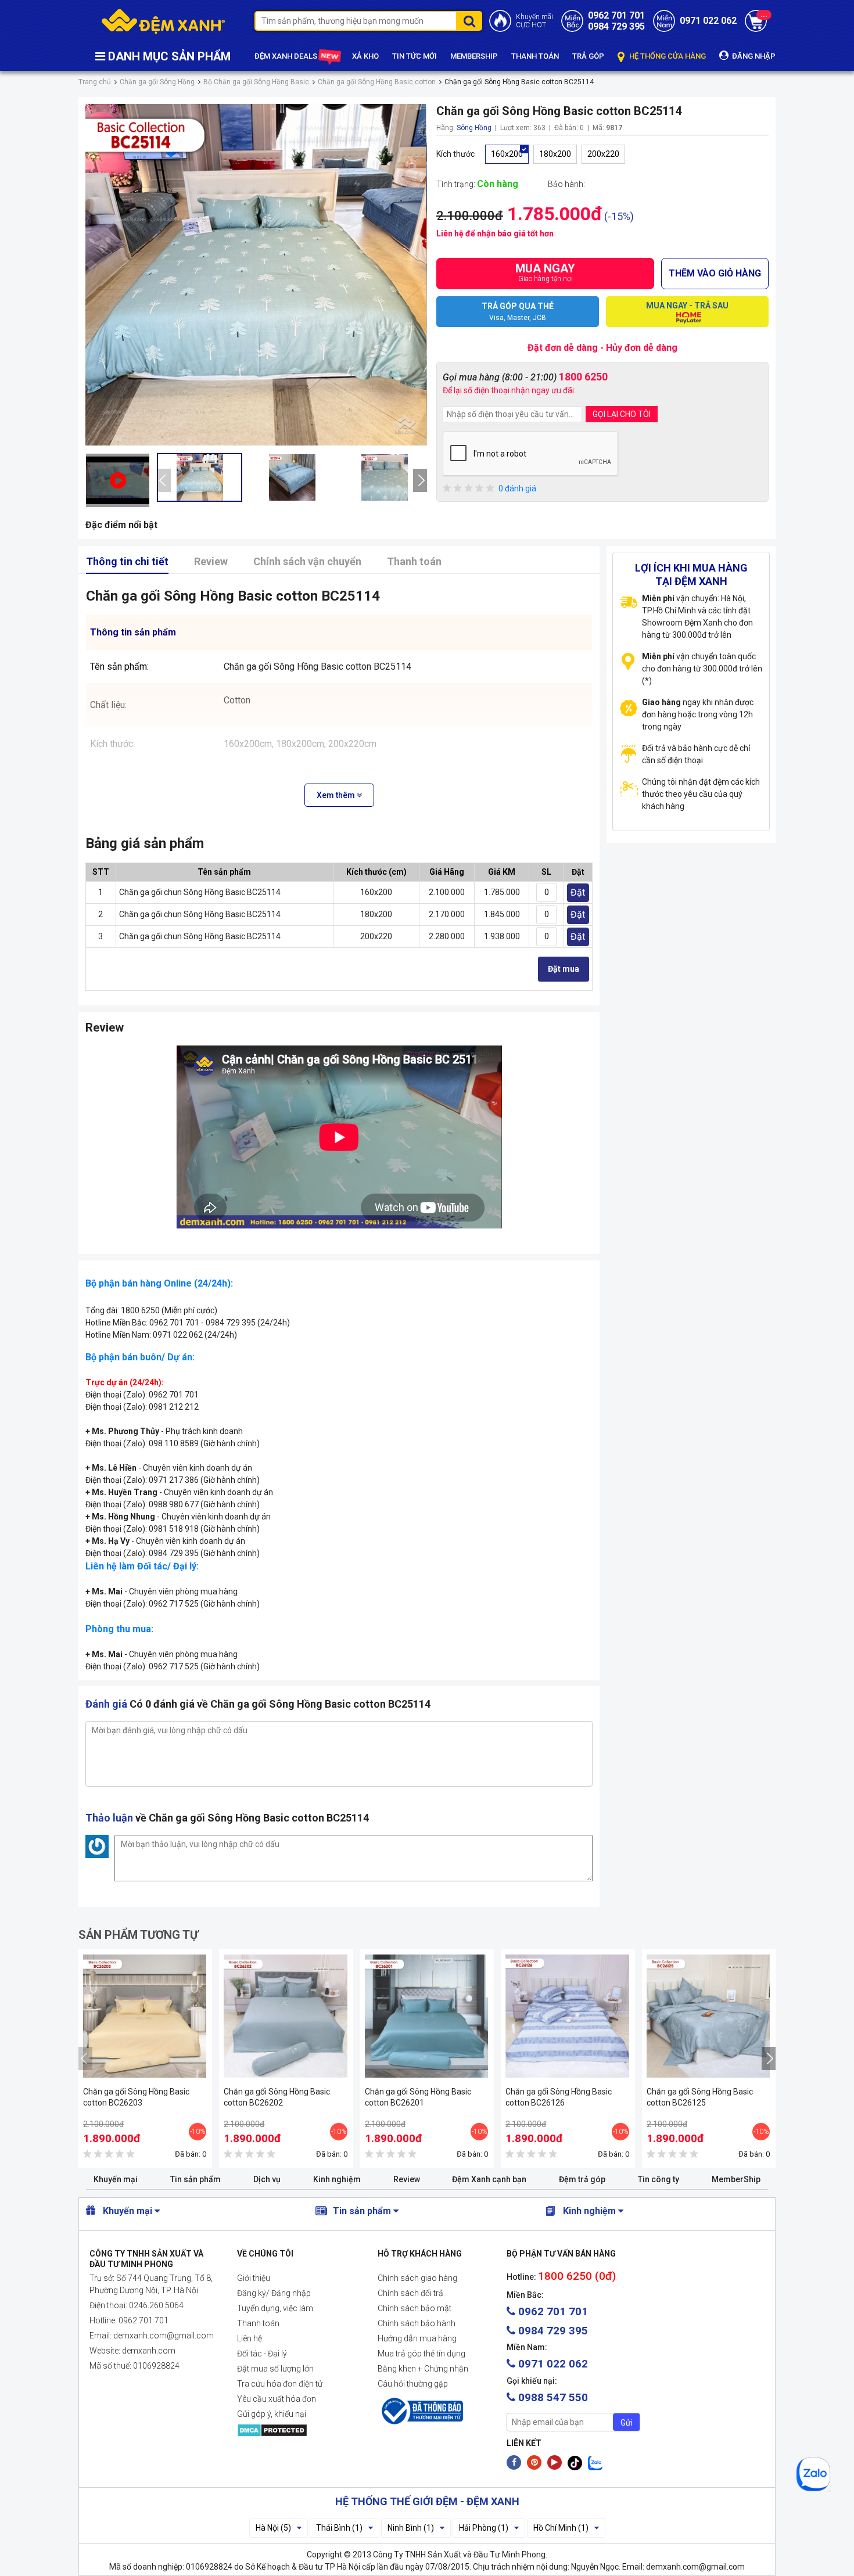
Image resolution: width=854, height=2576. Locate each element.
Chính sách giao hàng (417, 2278)
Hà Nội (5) (273, 2528)
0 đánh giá (517, 488)
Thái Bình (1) (339, 2528)
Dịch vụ (267, 2179)
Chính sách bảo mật (415, 2308)
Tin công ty (659, 2179)
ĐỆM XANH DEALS (287, 56)
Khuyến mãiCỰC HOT (534, 21)
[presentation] (164, 480)
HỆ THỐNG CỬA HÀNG (667, 56)
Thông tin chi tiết (127, 561)
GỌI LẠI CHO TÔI (622, 414)
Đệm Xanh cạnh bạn (489, 2179)
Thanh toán (414, 561)
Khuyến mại (116, 2179)
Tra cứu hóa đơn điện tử (280, 2384)
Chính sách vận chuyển (307, 561)
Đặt (578, 892)
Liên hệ (250, 2338)
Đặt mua (564, 969)
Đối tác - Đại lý (262, 2354)
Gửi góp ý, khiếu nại (272, 2414)
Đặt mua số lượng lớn (275, 2369)
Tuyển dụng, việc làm (275, 2308)
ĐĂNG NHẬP (753, 56)
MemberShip (736, 2179)
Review (211, 561)
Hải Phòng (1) (484, 2528)
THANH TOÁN (535, 56)
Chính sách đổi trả (410, 2293)
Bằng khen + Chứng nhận (423, 2369)
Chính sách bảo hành (417, 2323)
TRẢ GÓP (588, 56)
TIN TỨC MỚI (415, 56)
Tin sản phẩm (195, 2179)
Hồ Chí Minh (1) (561, 2528)
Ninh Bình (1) (411, 2528)
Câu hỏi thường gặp (413, 2384)
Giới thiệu (254, 2278)
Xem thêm (337, 795)
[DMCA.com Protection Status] (298, 2430)
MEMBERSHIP (474, 56)
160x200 (507, 154)
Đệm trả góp (582, 2179)
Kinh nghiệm (337, 2179)
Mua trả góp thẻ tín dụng (421, 2354)
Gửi (627, 2423)
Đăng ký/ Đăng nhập (274, 2293)
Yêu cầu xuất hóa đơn (277, 2399)
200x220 (603, 154)
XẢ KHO (365, 56)
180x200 (555, 154)
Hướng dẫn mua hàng (417, 2338)
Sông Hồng (474, 128)
